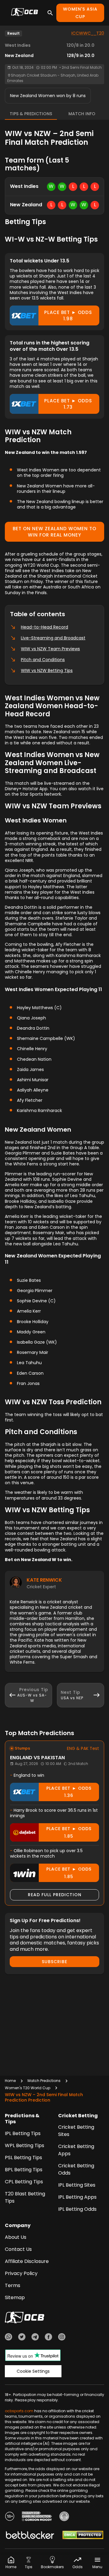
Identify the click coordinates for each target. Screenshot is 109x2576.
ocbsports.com (19, 2411)
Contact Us (18, 2249)
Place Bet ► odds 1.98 (68, 315)
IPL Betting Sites (77, 2185)
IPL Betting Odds (77, 2209)
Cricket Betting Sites (76, 2131)
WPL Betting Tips (25, 2145)
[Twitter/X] (22, 2338)
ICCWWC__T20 (88, 33)
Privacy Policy (21, 2273)
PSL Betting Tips (23, 2158)
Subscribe (54, 1962)
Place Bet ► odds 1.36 (69, 1792)
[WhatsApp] (8, 2338)
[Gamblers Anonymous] (64, 2517)
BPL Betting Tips (24, 2170)
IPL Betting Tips (23, 2133)
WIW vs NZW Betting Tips (47, 670)
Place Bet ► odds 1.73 (68, 404)
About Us (16, 2237)
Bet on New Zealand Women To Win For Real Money (54, 532)
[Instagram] (62, 2338)
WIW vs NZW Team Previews (50, 649)
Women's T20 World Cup (28, 2088)
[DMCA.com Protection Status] (83, 2536)
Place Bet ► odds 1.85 (69, 1832)
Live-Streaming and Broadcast (53, 638)
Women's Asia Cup (80, 13)
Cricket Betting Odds (76, 2169)
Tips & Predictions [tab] (31, 114)
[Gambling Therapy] (37, 2517)
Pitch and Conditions (43, 660)
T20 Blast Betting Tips (25, 2197)
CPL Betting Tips (24, 2182)
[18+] (10, 2517)
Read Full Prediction (55, 1895)
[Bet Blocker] (30, 2536)
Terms (13, 2285)
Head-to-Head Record (45, 627)
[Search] (50, 13)
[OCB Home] (25, 13)
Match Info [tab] (82, 114)
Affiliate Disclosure (27, 2261)
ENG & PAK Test (83, 1748)
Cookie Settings (33, 2371)
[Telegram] (35, 2338)
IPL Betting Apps (77, 2197)
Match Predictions (44, 2081)
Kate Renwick (44, 1580)
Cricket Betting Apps (76, 2150)
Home (10, 2081)
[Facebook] (48, 2338)
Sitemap (15, 2297)
